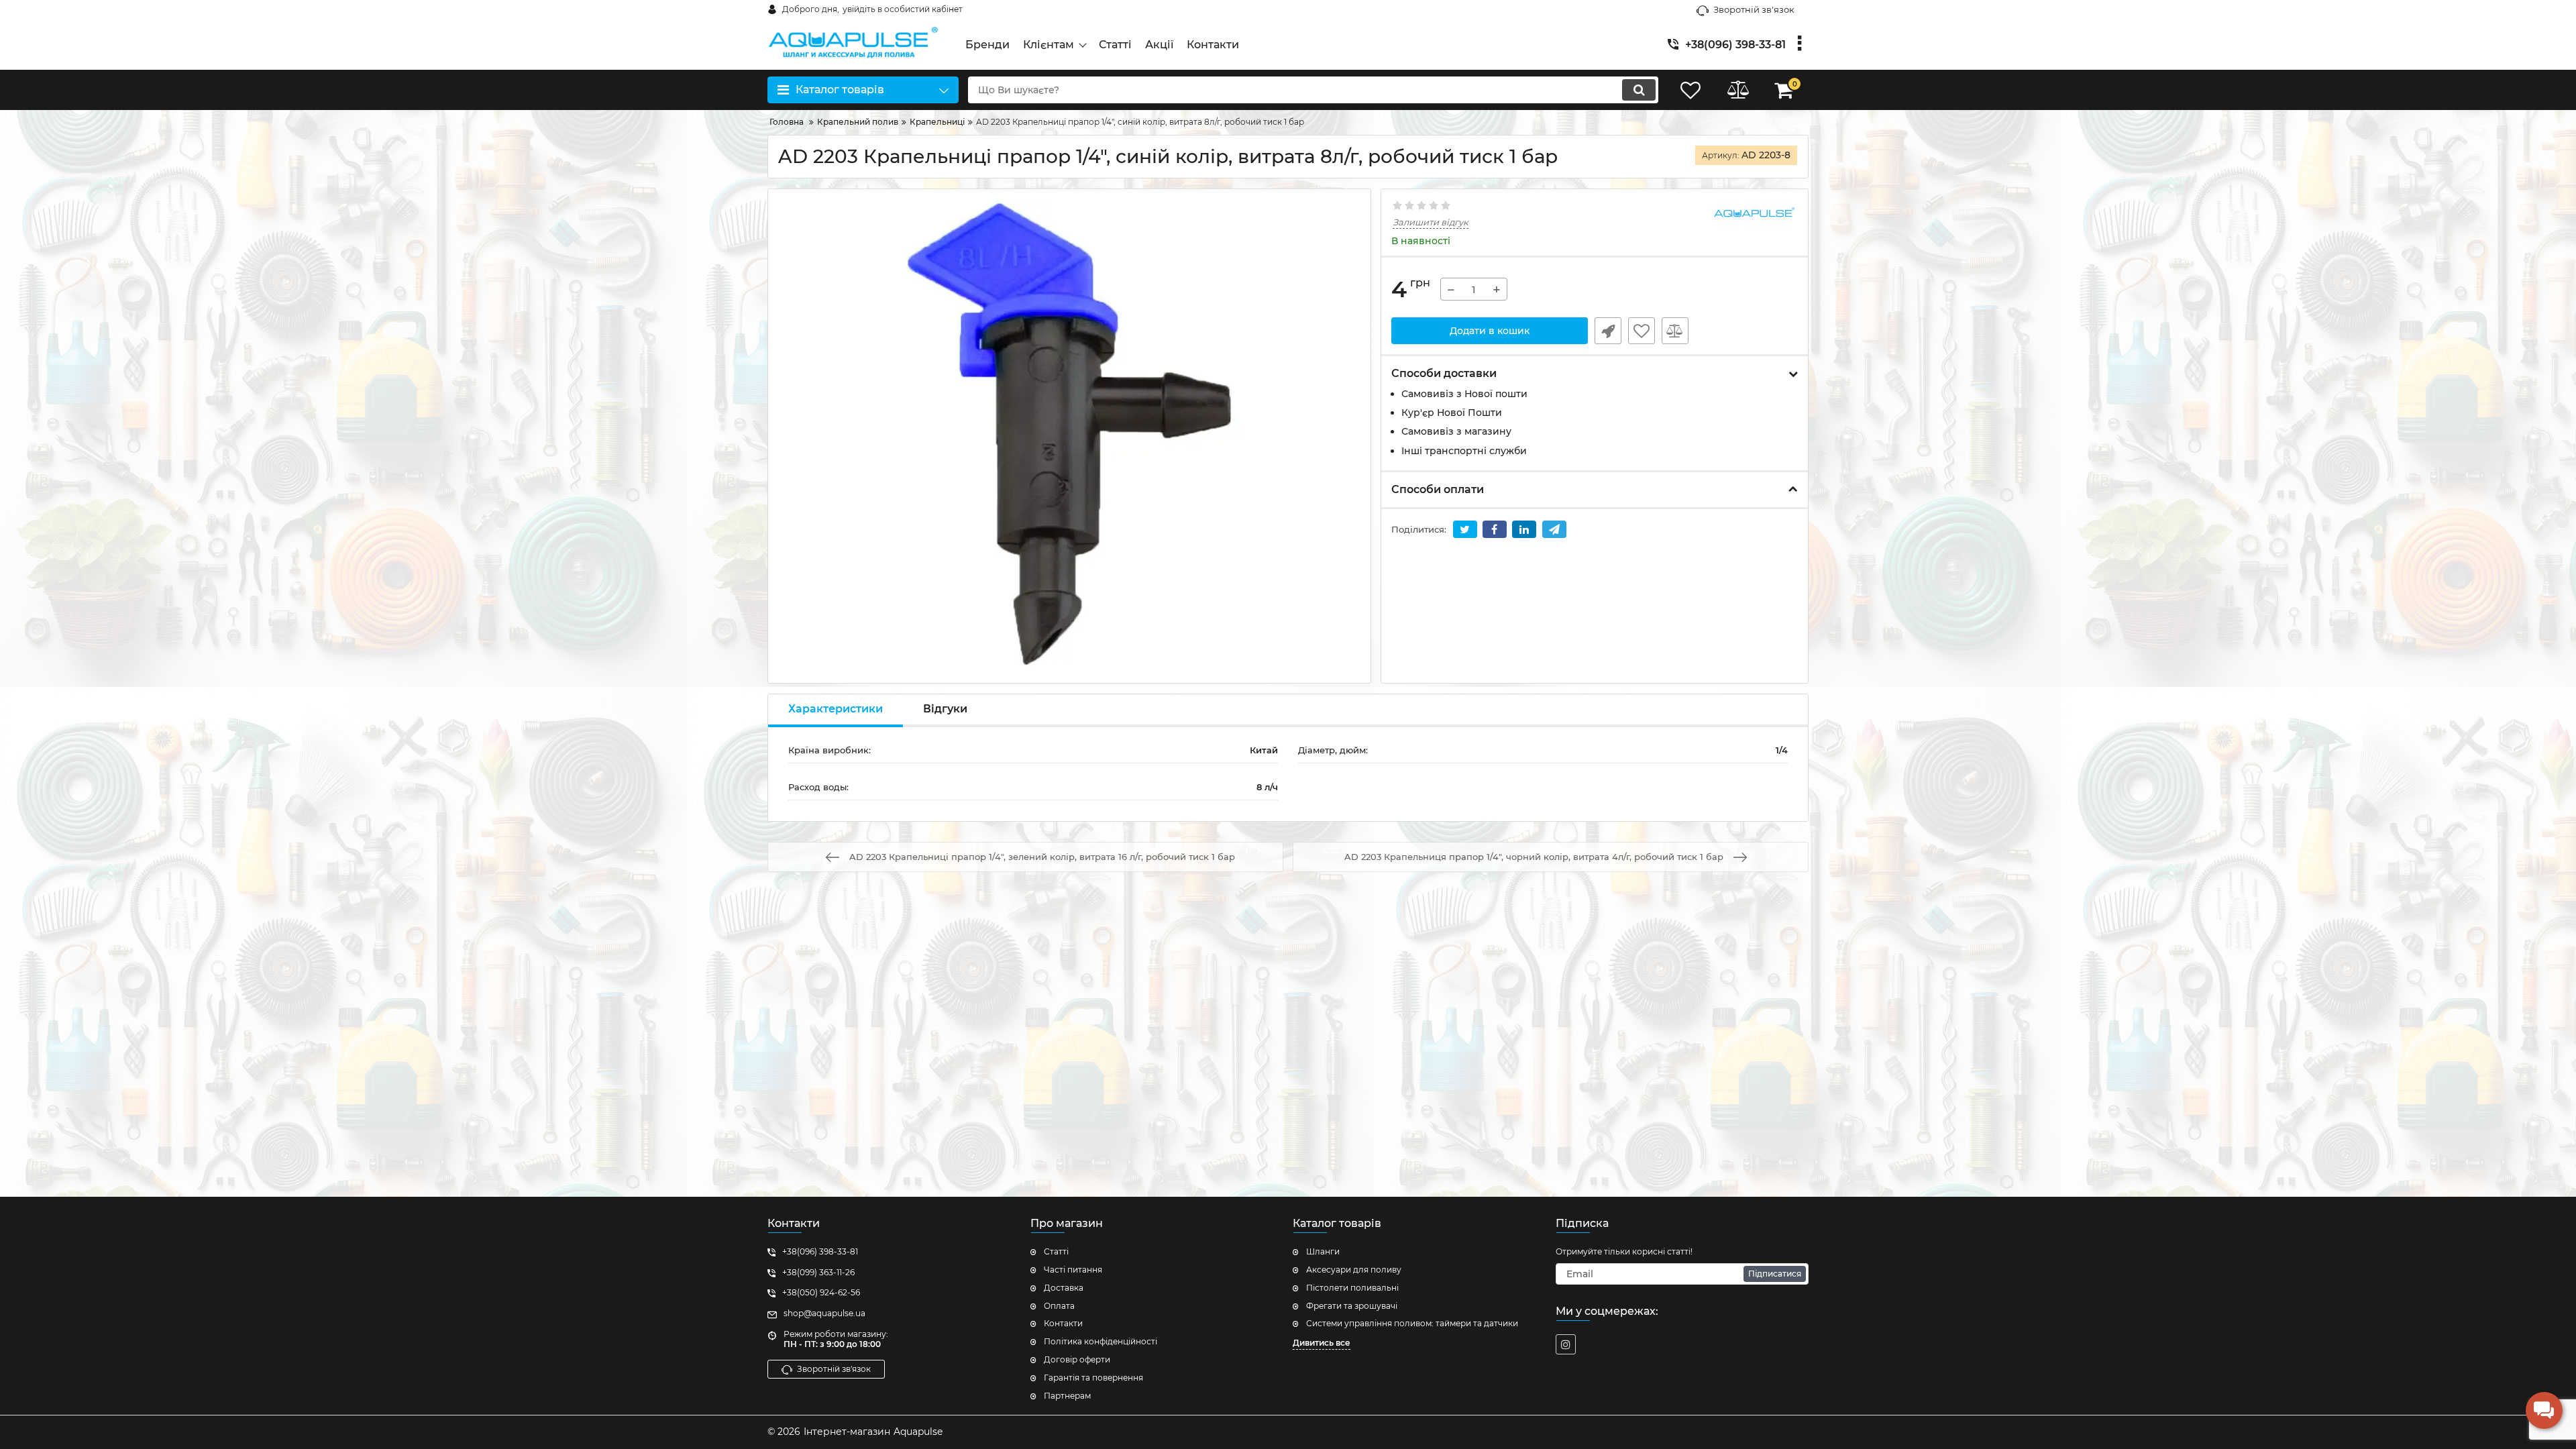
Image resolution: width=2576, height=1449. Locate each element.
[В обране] (1642, 331)
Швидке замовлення (1608, 331)
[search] (1639, 90)
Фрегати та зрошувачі (1352, 1306)
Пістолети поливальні (1352, 1288)
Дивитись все (1322, 1343)
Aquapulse (918, 1432)
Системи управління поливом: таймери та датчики (1412, 1323)
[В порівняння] (1675, 331)
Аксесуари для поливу (1354, 1270)
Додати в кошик (1490, 331)
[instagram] (1566, 1344)
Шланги (1323, 1251)
